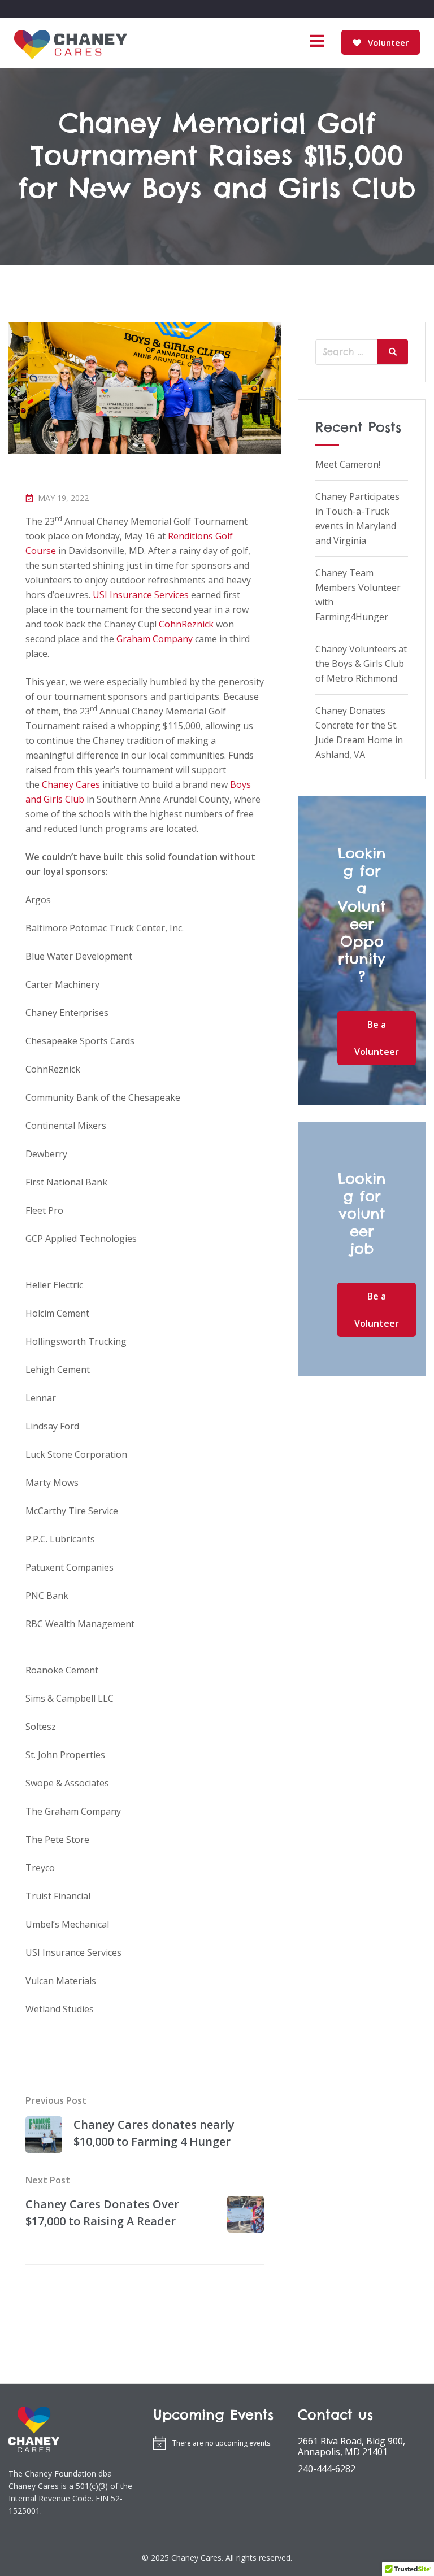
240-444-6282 (327, 2469)
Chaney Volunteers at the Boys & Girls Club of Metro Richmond (361, 664)
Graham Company (155, 639)
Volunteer (387, 42)
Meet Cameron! (348, 464)
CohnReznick (186, 624)
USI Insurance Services (141, 595)
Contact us (335, 2415)
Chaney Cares (71, 784)
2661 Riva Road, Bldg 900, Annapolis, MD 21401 (351, 2447)
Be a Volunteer (377, 1038)
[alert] (217, 2443)
